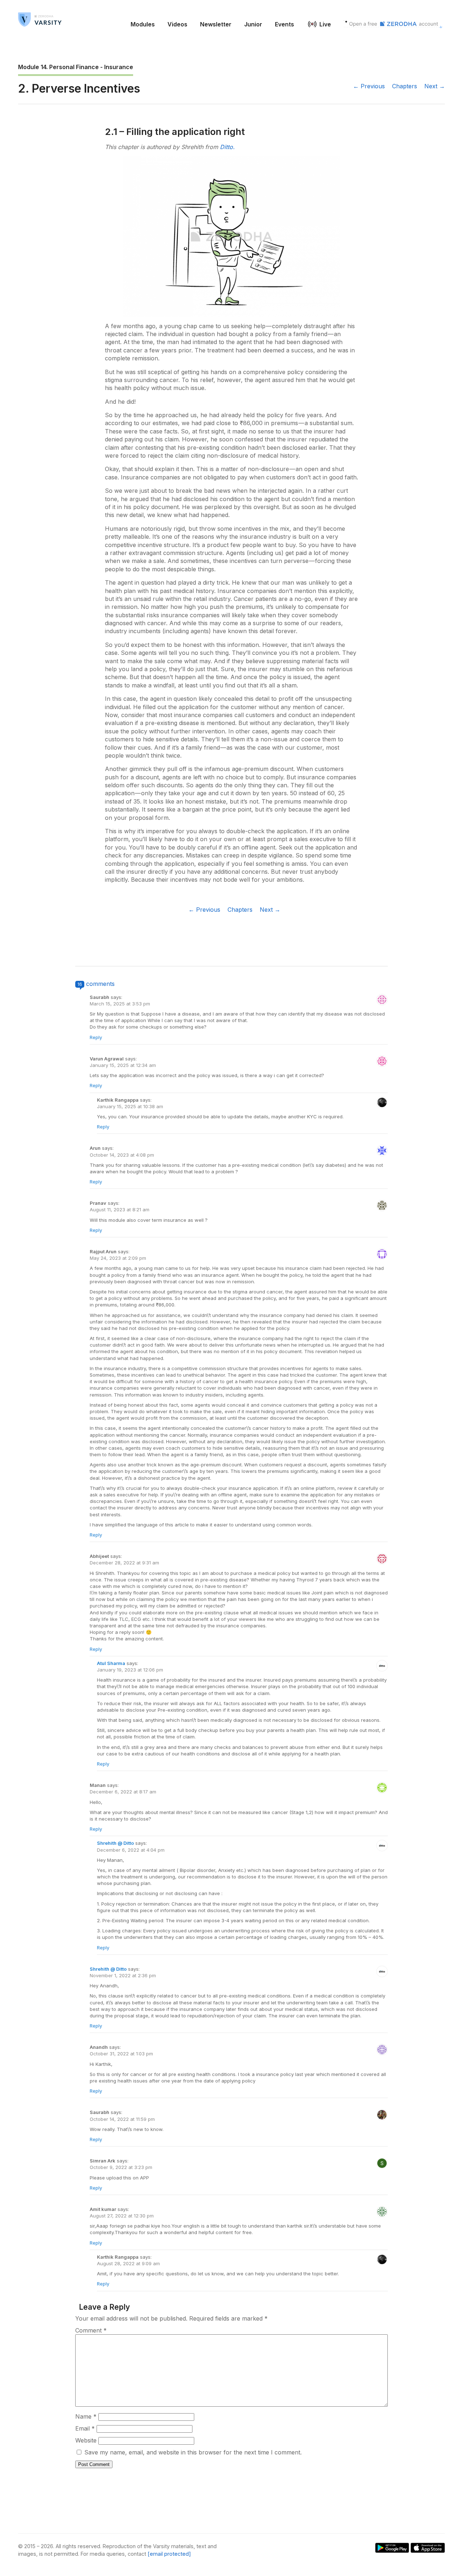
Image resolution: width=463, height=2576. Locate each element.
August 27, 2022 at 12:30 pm (122, 2216)
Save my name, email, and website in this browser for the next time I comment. (193, 2452)
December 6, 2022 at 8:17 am (123, 1792)
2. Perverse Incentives (79, 88)
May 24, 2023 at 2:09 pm (118, 1258)
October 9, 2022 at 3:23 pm (121, 2167)
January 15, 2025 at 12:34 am (123, 1065)
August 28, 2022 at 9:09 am (128, 2263)
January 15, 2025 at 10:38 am (130, 1106)
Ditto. (227, 147)
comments (100, 984)
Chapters (405, 86)
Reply (96, 1037)
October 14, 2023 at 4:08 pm (122, 1155)
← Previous (369, 86)
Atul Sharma (111, 1663)
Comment (91, 2330)
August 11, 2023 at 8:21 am (120, 1209)
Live (325, 24)
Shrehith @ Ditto (115, 1843)
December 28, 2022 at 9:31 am (124, 1563)
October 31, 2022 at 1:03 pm (121, 2054)
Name (86, 2416)
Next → (435, 86)
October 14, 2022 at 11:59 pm (122, 2119)
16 (80, 984)
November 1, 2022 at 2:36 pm (123, 1975)
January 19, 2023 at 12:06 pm (130, 1670)
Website (86, 2440)
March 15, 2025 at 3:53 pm (120, 1004)
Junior (253, 24)
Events (284, 24)
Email (85, 2428)
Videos (177, 24)
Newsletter (216, 24)
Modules (143, 24)
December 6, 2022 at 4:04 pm (131, 1850)
